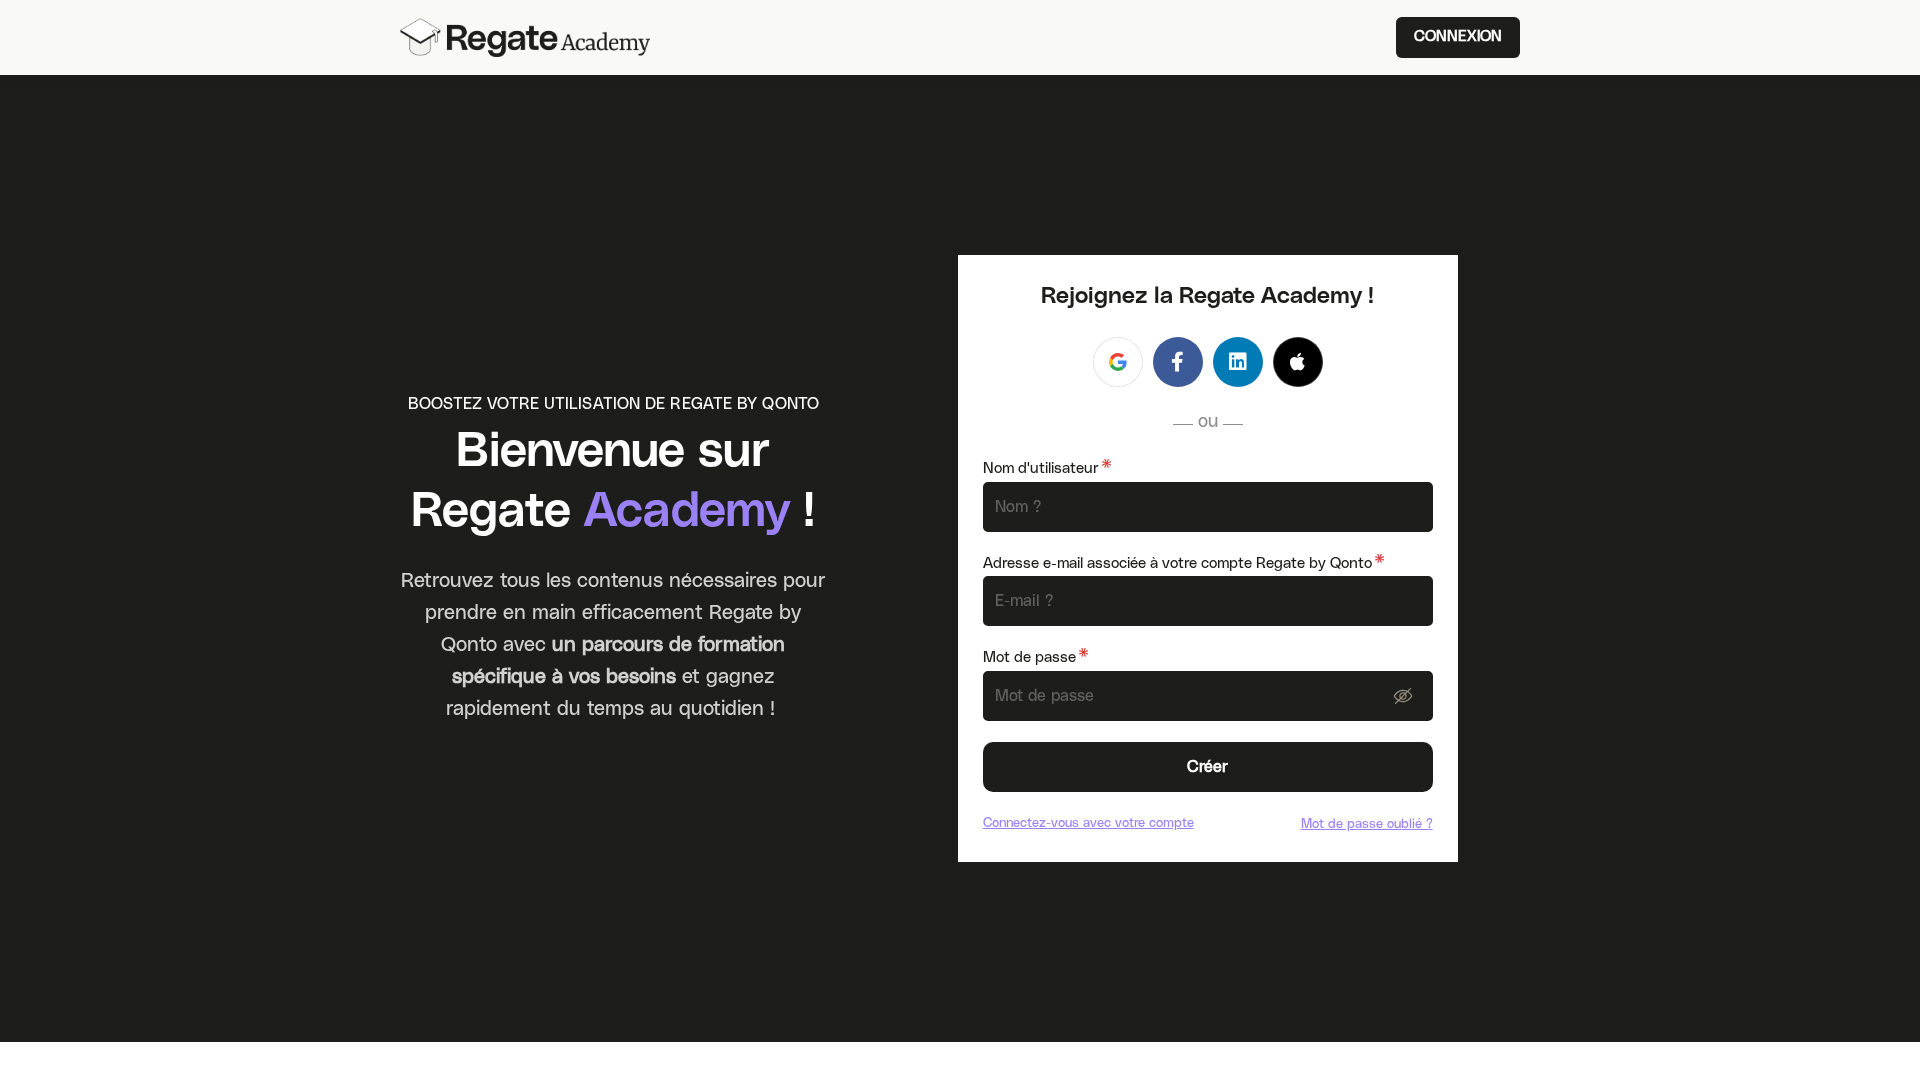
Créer (1207, 767)
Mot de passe (1035, 657)
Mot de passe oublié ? (1367, 823)
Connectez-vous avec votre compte (1088, 822)
